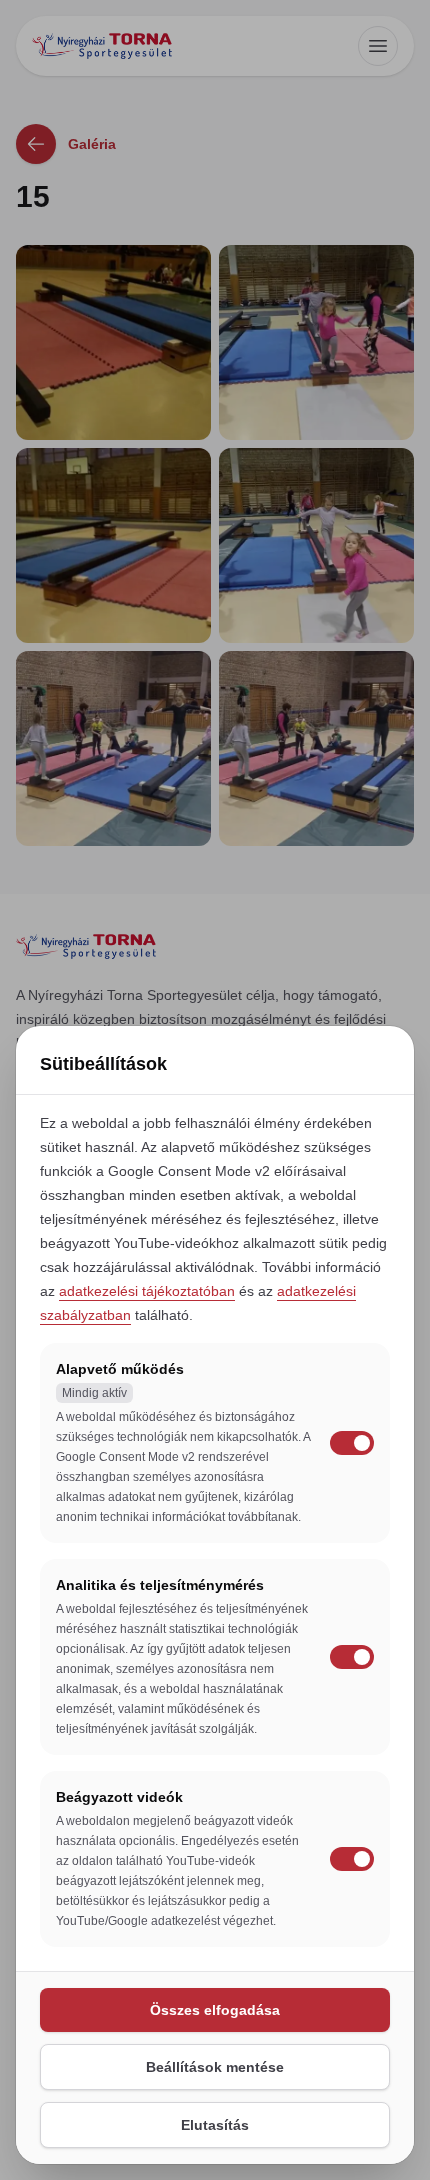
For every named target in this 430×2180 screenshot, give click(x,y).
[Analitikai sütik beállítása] (352, 1657)
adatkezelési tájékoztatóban (147, 1291)
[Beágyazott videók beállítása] (352, 1859)
